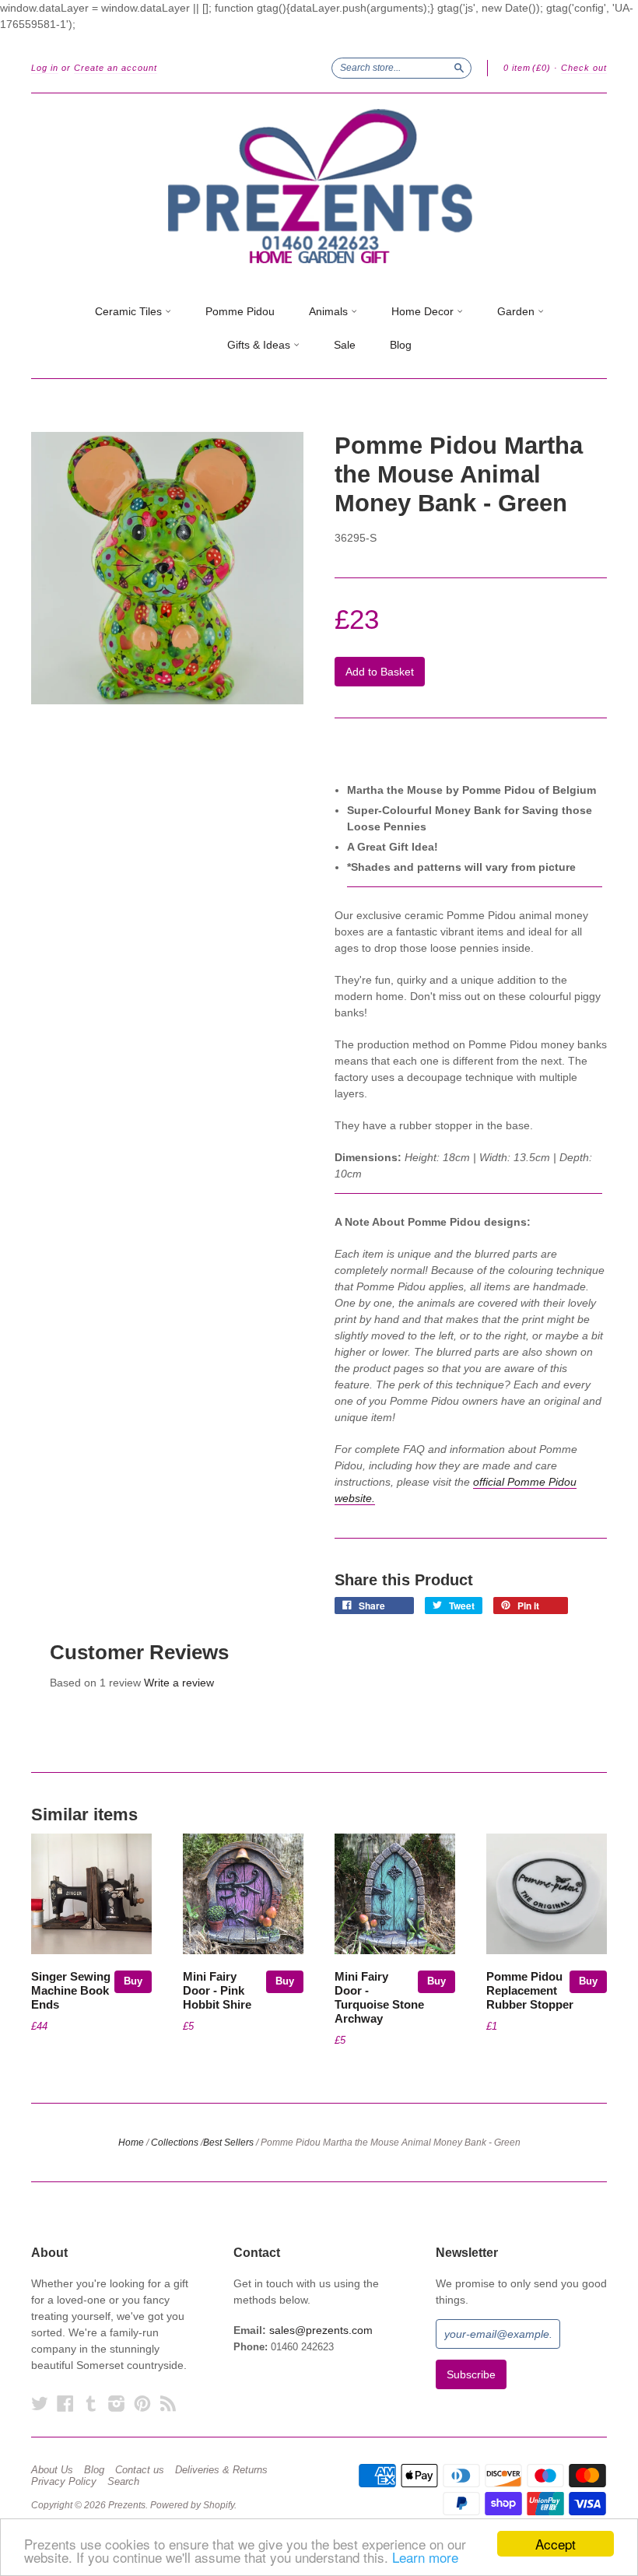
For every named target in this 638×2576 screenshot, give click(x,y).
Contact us (140, 2470)
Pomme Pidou (240, 311)
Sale (345, 345)
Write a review (179, 1683)
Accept (556, 2544)
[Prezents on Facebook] (65, 2404)
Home (131, 2143)
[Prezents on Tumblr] (91, 2404)
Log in (45, 68)
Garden (517, 311)
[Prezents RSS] (168, 2404)
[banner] (319, 187)
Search (123, 2482)
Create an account (116, 68)
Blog (401, 345)
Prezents (127, 2505)
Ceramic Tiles (130, 311)
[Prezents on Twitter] (40, 2404)
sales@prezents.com (321, 2330)
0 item (527, 68)
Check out (584, 68)
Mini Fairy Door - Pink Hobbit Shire (217, 1991)
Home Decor (424, 311)
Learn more (425, 2557)
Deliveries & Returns (221, 2470)
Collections (175, 2143)
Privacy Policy (64, 2482)
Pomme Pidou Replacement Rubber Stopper (530, 1991)
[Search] (459, 68)
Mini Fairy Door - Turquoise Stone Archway (379, 1997)
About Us (52, 2470)
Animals (330, 311)
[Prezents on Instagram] (117, 2404)
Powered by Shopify (192, 2505)
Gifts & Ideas (260, 345)
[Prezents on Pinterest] (142, 2404)
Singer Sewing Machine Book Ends (71, 1991)
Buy (133, 1981)
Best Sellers (228, 2143)
